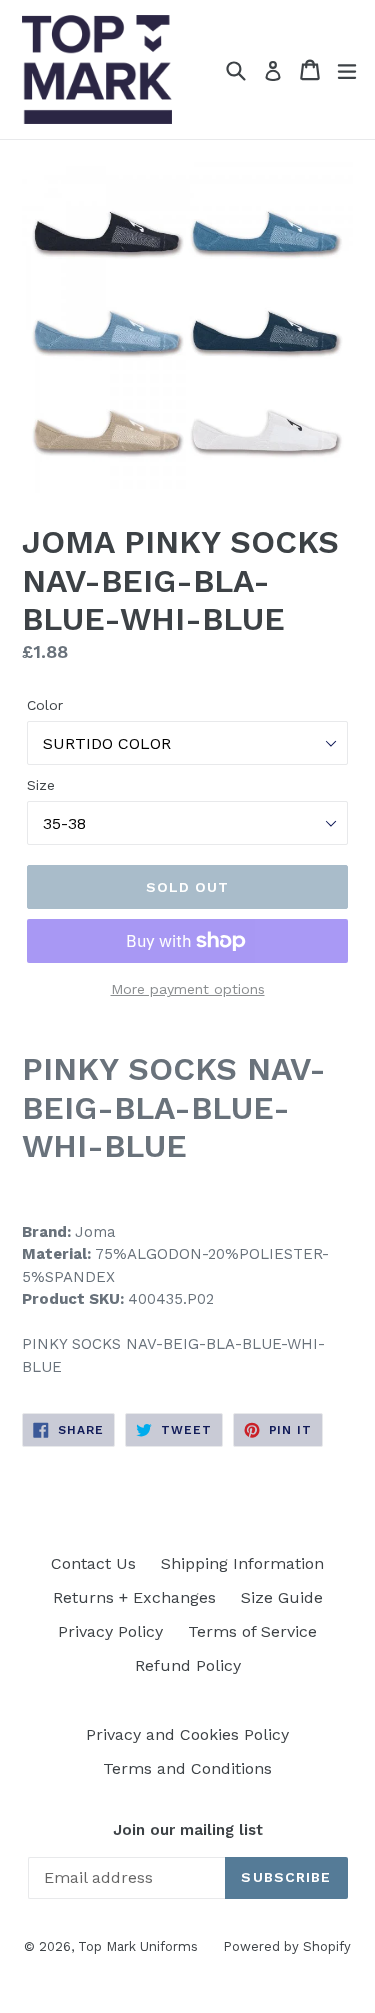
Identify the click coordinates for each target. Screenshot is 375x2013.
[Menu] (347, 70)
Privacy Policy (110, 1631)
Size (41, 785)
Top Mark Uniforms (138, 1946)
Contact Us (93, 1563)
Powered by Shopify (287, 1946)
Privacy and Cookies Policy (187, 1734)
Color (45, 705)
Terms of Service (252, 1631)
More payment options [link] (188, 989)
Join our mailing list (188, 1830)
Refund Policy (188, 1665)
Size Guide (282, 1597)
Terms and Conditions (187, 1768)
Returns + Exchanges (134, 1597)
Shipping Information (242, 1563)
